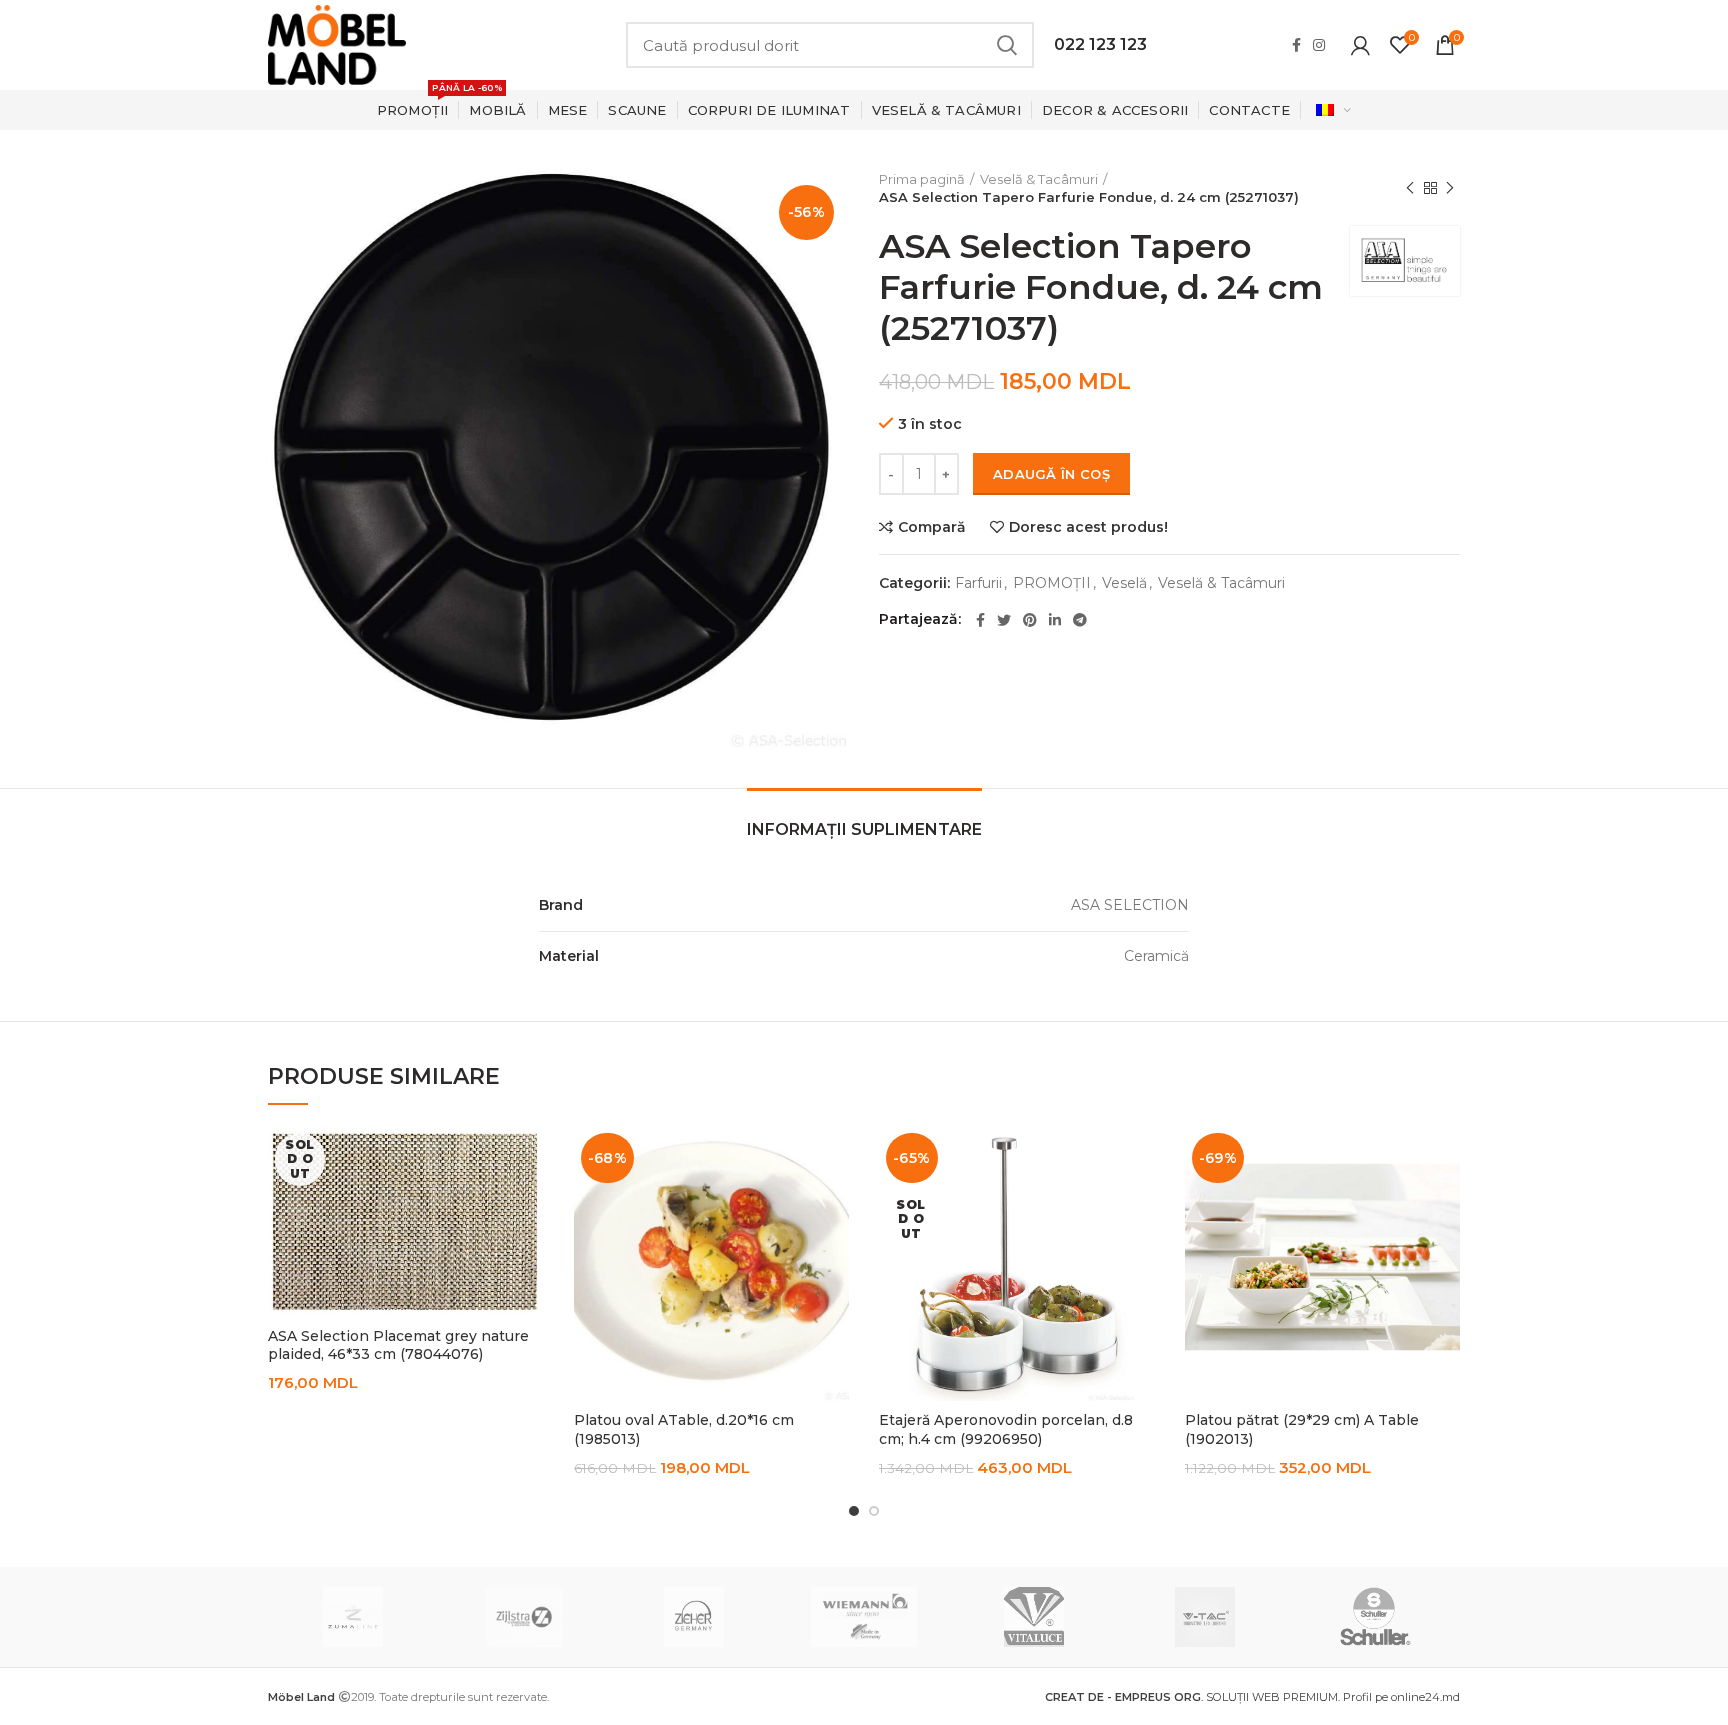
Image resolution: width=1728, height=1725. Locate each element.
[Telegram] (1080, 620)
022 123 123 (1100, 44)
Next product (1450, 188)
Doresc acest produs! (1088, 527)
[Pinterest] (1030, 620)
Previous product (1410, 188)
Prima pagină (922, 179)
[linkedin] (1055, 620)
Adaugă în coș (1051, 474)
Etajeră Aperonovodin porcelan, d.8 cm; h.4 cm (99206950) (1006, 1429)
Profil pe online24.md (1401, 1697)
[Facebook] (1296, 45)
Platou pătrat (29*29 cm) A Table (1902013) (1302, 1429)
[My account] (1360, 45)
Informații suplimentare (864, 829)
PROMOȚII (1052, 583)
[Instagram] (1319, 45)
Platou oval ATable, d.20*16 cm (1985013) (684, 1429)
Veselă (1124, 583)
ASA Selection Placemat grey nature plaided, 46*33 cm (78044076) (398, 1345)
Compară (932, 527)
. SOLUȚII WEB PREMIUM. (1194, 1697)
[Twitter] (1004, 620)
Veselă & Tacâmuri (1039, 179)
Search (1007, 45)
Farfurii (978, 583)
